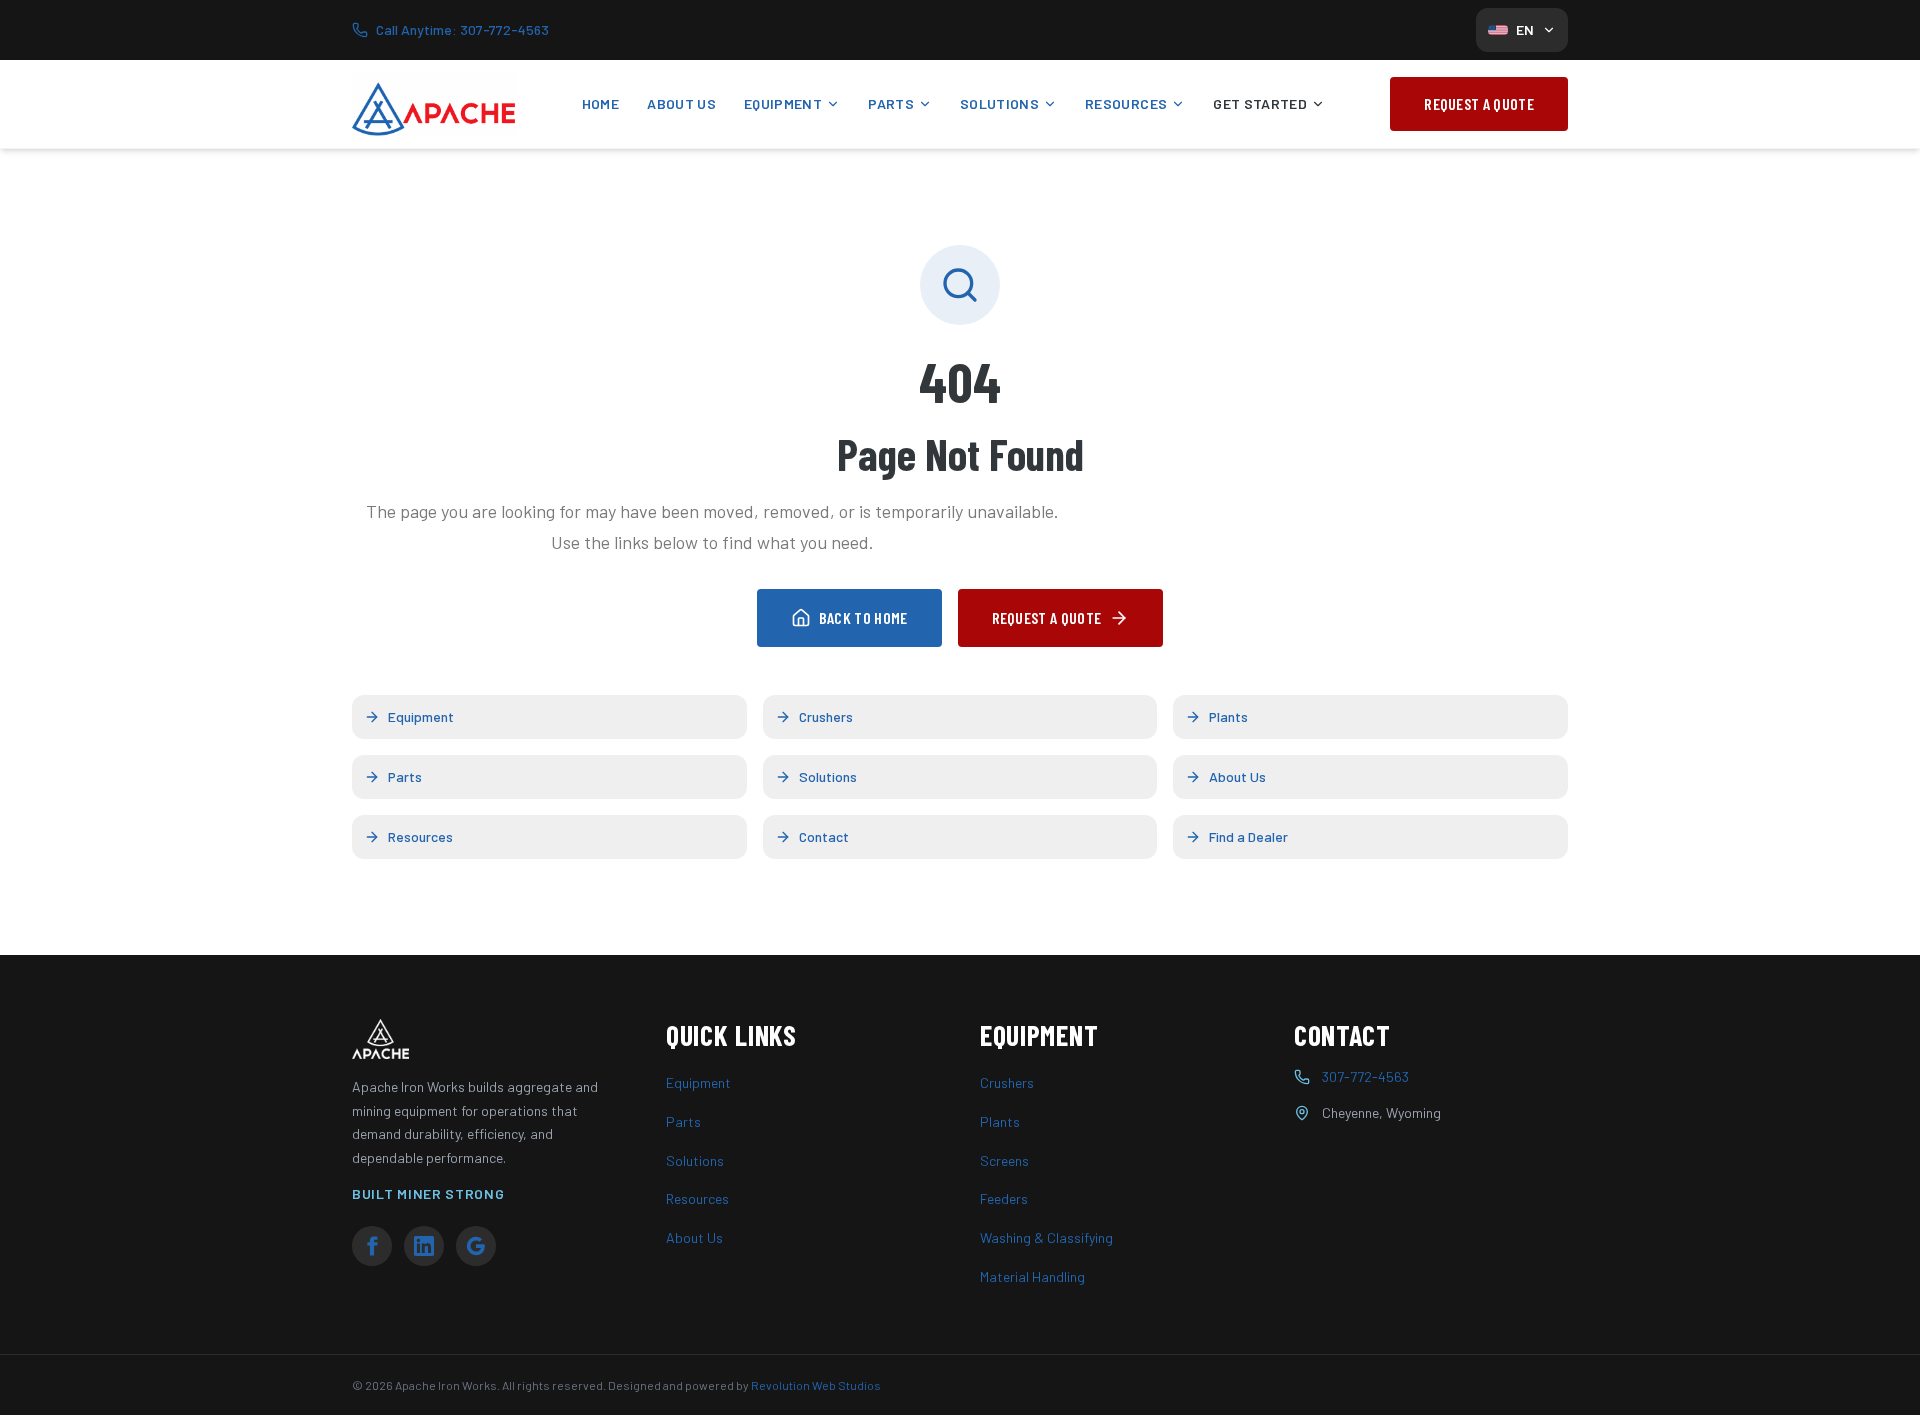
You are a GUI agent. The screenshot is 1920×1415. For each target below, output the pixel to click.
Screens (1004, 1160)
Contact (824, 836)
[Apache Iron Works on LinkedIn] (424, 1246)
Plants (1228, 716)
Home (600, 103)
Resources (1126, 103)
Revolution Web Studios (816, 1385)
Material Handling (1032, 1276)
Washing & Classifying (1046, 1237)
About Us (681, 103)
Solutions (999, 103)
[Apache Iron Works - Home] (434, 104)
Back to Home (863, 617)
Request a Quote (1479, 103)
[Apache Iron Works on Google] (476, 1246)
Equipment (783, 103)
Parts (891, 103)
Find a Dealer (1248, 836)
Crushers (826, 716)
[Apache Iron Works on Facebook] (372, 1246)
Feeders (1004, 1198)
